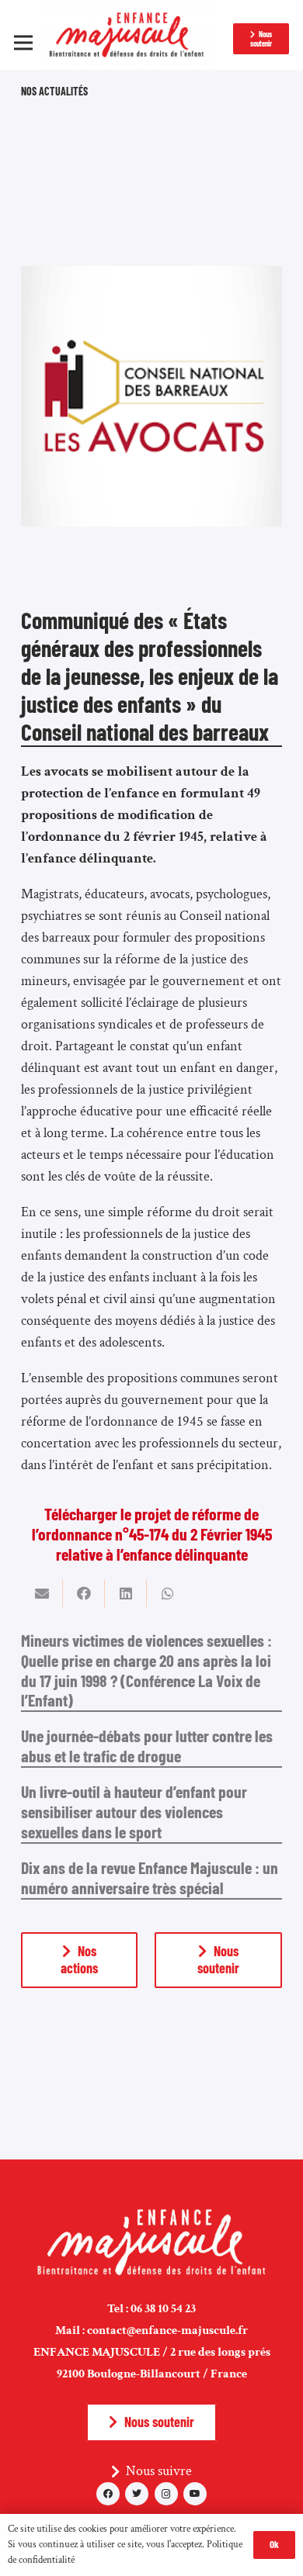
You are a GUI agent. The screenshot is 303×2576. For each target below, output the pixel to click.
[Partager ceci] (84, 1593)
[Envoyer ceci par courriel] (42, 1593)
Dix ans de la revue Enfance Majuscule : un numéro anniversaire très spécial (150, 1877)
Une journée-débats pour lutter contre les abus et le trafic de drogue (147, 1745)
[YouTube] (195, 2494)
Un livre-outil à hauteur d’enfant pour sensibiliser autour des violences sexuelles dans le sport (134, 1811)
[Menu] (24, 43)
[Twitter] (137, 2494)
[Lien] (129, 35)
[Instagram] (166, 2494)
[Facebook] (108, 2494)
